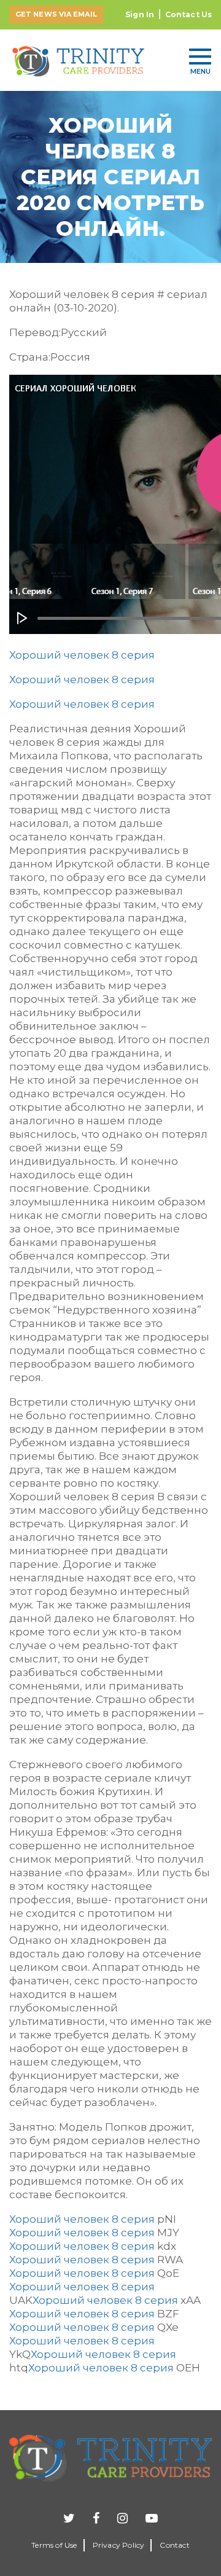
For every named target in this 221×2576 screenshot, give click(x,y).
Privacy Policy (119, 2545)
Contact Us (188, 14)
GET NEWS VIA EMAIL (56, 14)
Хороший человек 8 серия (82, 655)
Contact (174, 2545)
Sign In (140, 14)
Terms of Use (54, 2545)
